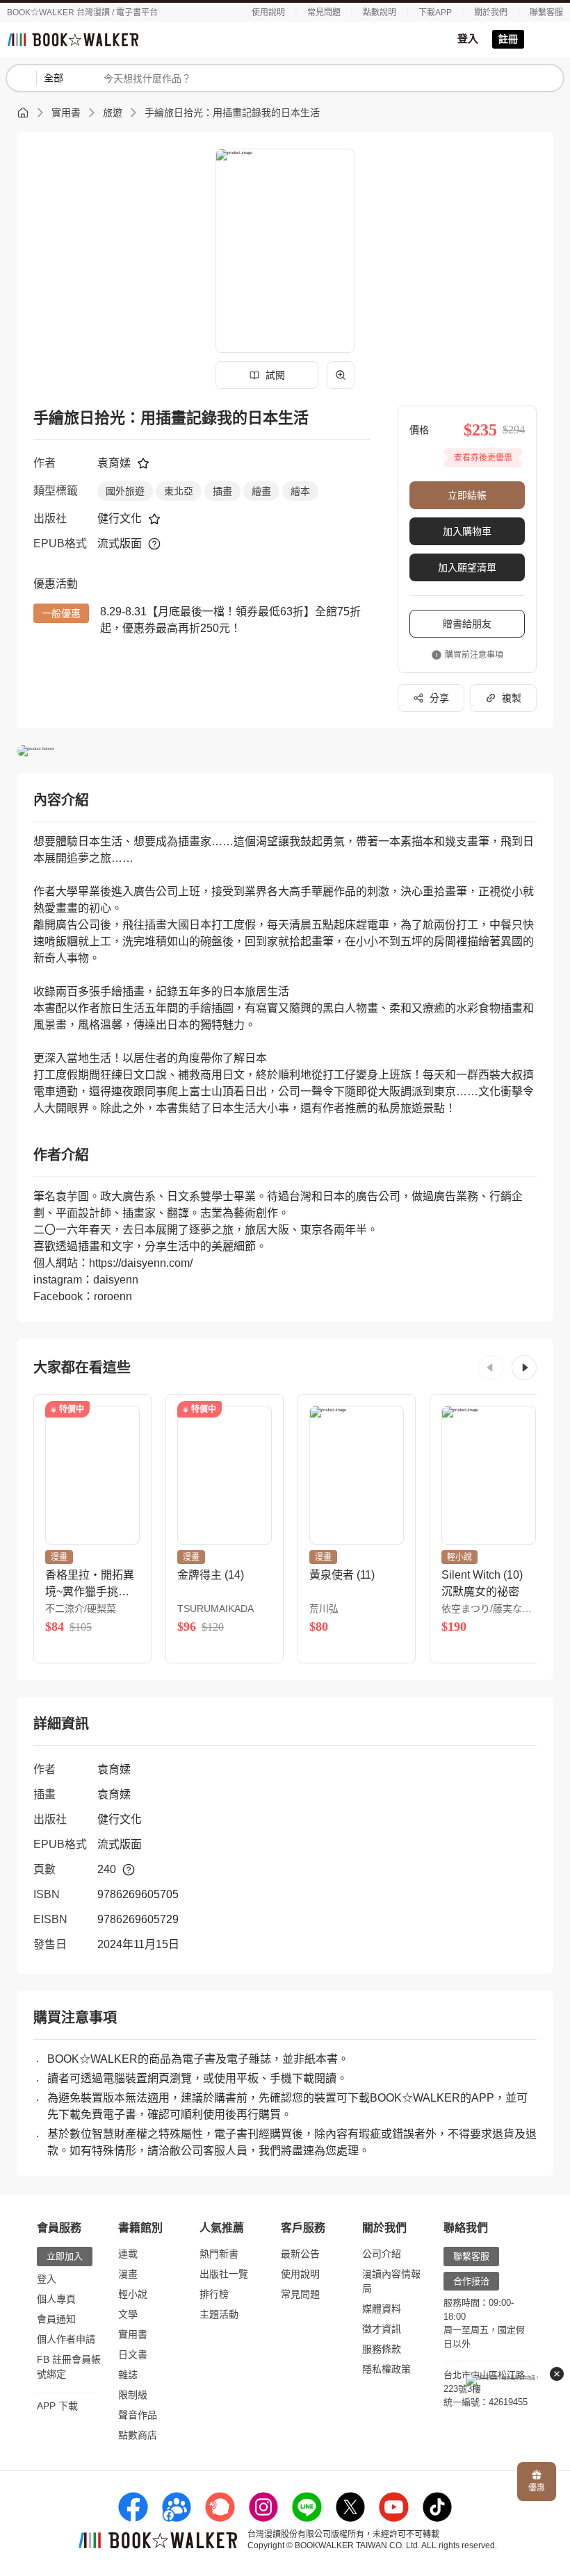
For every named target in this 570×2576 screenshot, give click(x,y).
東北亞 (179, 491)
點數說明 (380, 13)
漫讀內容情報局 (391, 2281)
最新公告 (300, 2254)
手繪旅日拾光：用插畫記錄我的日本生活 (232, 113)
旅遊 (113, 113)
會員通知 (56, 2319)
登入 (468, 39)
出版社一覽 (224, 2274)
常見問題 (324, 13)
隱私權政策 (386, 2369)
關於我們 (491, 13)
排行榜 (214, 2294)
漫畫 (128, 2274)
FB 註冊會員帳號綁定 (69, 2367)
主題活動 (219, 2314)
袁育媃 (114, 463)
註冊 (508, 39)
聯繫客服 (546, 13)
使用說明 (268, 13)
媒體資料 (382, 2309)
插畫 (222, 491)
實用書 (66, 113)
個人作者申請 (66, 2339)
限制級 (133, 2395)
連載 (128, 2254)
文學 (128, 2314)
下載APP (435, 13)
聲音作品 (138, 2415)
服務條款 (382, 2349)
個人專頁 (56, 2299)
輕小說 (133, 2294)
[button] (491, 1368)
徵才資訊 (382, 2329)
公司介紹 (382, 2254)
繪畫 (261, 491)
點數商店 (138, 2435)
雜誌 (128, 2375)
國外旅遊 (125, 491)
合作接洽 (471, 2281)
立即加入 (65, 2256)
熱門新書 (219, 2254)
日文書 (133, 2354)
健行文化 (120, 518)
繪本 (300, 491)
